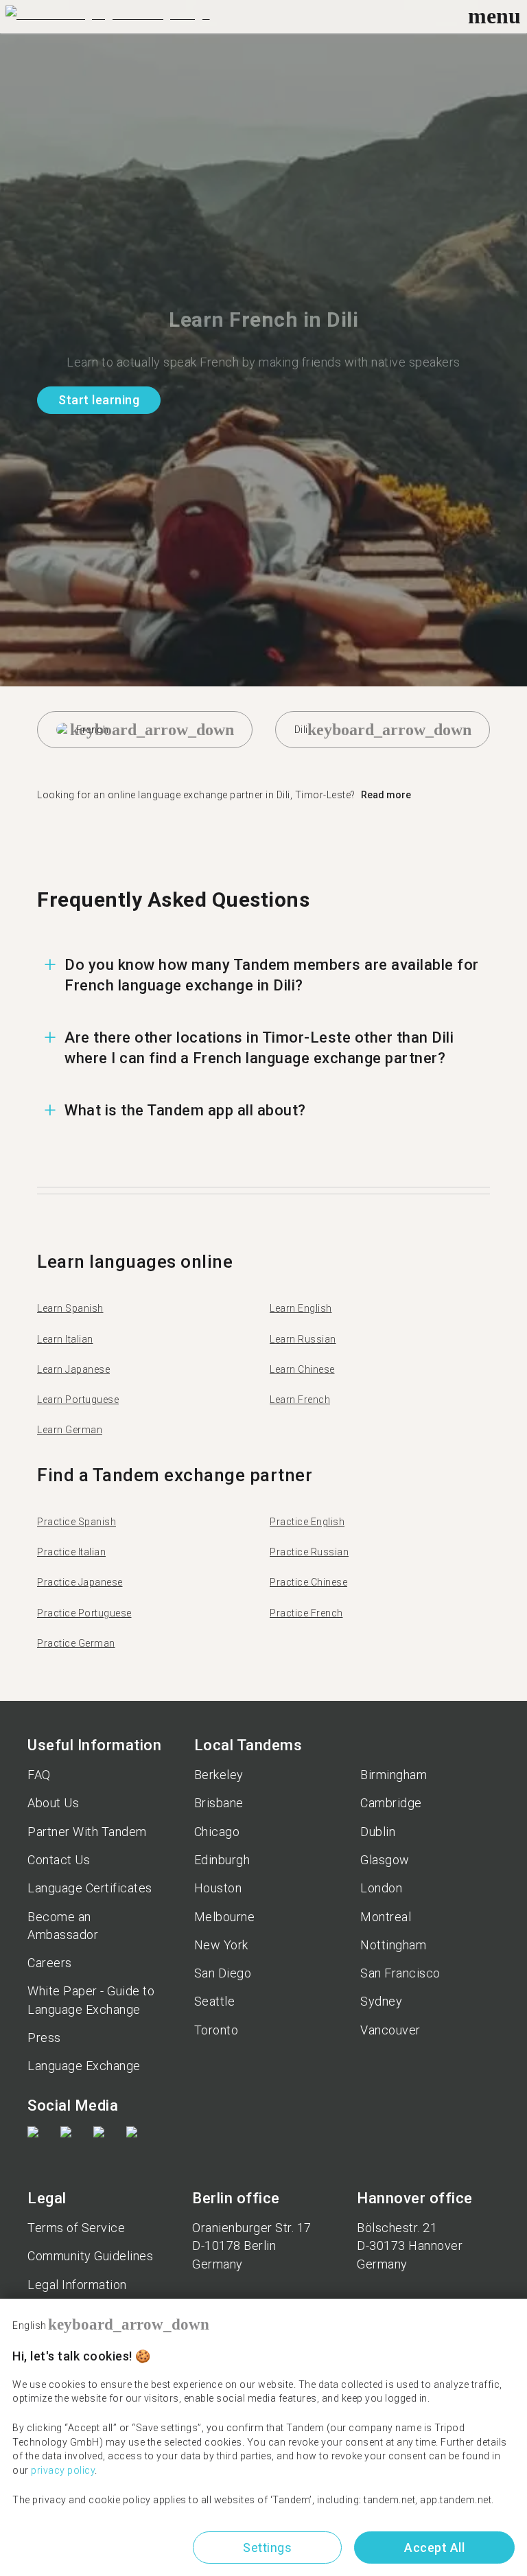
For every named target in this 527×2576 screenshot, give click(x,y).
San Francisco (400, 1973)
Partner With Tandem (87, 1832)
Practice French (306, 1613)
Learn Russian (303, 1339)
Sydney (381, 2001)
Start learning (99, 400)
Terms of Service (76, 2228)
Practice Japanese (80, 1582)
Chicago (217, 1832)
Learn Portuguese (78, 1400)
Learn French (300, 1400)
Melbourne (225, 1917)
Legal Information (77, 2285)
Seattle (215, 2001)
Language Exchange (84, 2066)
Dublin (378, 1832)
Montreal (386, 1917)
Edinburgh (222, 1860)
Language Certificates (90, 1888)
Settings (267, 2548)
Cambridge (391, 1803)
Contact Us (59, 1860)
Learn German (70, 1430)
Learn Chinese (302, 1369)
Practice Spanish (77, 1522)
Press (44, 2038)
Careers (50, 1963)
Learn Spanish (70, 1308)
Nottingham (393, 1945)
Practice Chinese (308, 1582)
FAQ (39, 1775)
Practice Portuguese (84, 1613)
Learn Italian (65, 1339)
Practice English (307, 1522)
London (381, 1888)
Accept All (434, 2548)
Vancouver (390, 2030)
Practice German (76, 1643)
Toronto (216, 2030)
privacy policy (63, 2470)
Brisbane (219, 1803)
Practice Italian (71, 1552)
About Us (53, 1803)
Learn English (301, 1308)
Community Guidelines (90, 2256)
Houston (218, 1888)
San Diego (223, 1973)
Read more (386, 795)
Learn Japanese (73, 1369)
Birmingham (394, 1775)
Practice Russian (309, 1552)
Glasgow (385, 1860)
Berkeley (219, 1775)
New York (221, 1945)
